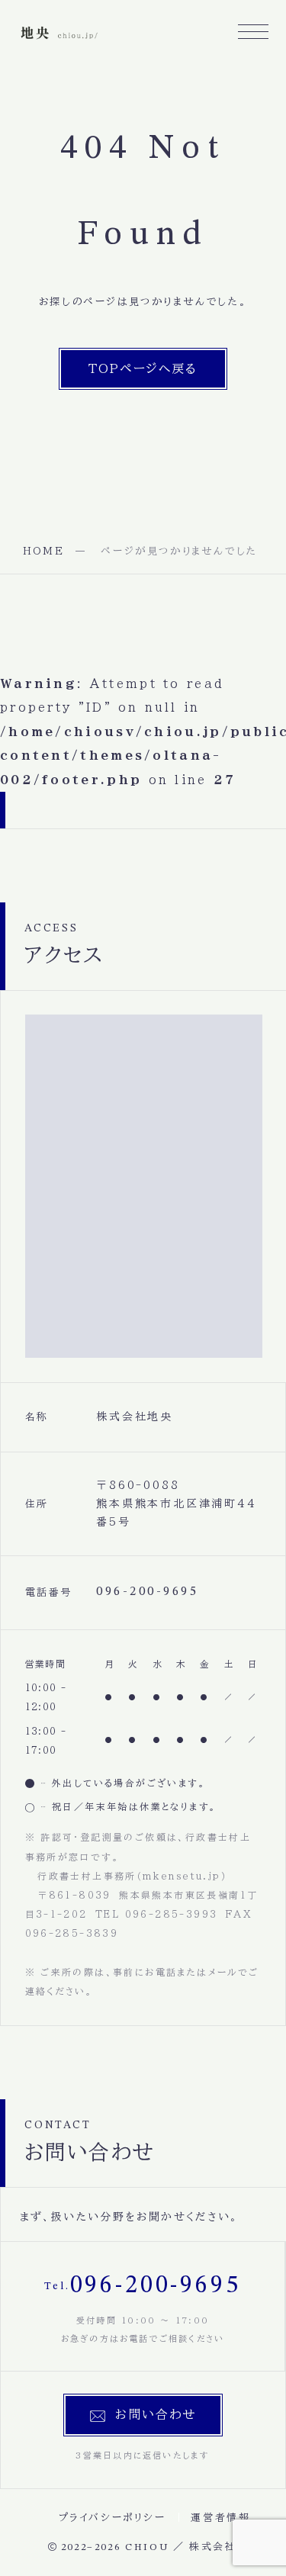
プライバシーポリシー (112, 2518)
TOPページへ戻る (143, 368)
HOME (43, 551)
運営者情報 (220, 2518)
